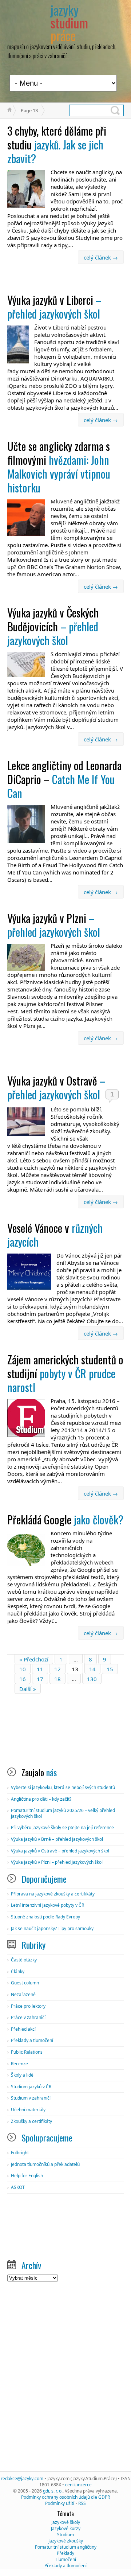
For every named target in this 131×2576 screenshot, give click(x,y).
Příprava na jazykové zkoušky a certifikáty (53, 1894)
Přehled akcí (23, 2029)
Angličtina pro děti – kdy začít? (41, 1799)
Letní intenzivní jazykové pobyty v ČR (47, 1905)
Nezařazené (23, 1994)
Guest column (25, 1983)
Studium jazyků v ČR (31, 2087)
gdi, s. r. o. (53, 2491)
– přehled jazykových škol (54, 307)
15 (110, 1669)
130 (92, 1679)
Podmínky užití (60, 2503)
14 (92, 1669)
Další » (28, 1689)
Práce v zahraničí (28, 2017)
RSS (82, 2503)
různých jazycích (55, 1235)
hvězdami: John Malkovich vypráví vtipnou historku (59, 467)
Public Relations (27, 2052)
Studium (65, 2535)
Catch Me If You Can (64, 779)
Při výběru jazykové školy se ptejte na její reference (62, 1827)
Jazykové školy (66, 2522)
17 (40, 1679)
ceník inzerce (78, 2485)
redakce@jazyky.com (22, 2478)
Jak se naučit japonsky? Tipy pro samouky (52, 1928)
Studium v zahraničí (31, 2098)
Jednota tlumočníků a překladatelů (45, 2164)
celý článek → (101, 257)
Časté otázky (24, 1960)
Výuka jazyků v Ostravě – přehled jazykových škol (60, 1851)
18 (57, 1679)
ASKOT (18, 2187)
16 (23, 1679)
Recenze (19, 2064)
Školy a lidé (22, 2075)
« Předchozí (34, 1659)
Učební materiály (28, 2110)
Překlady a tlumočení (32, 2040)
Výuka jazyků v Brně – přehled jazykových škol (57, 1839)
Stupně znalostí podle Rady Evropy (45, 1917)
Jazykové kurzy (66, 2528)
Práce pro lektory (28, 2006)
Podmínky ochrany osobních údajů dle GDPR (65, 2497)
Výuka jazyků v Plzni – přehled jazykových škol (57, 1862)
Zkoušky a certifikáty (31, 2121)
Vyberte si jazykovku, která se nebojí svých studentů (63, 1787)
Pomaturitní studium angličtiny (66, 2547)
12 (57, 1669)
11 (40, 1669)
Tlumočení (65, 2559)
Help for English (27, 2176)
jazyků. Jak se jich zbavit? (57, 145)
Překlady (65, 2553)
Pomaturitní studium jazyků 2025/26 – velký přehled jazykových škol (63, 1813)
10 (23, 1669)
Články (18, 1971)
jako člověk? (65, 1519)
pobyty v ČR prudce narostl (65, 1373)
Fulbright (20, 2153)
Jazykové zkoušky (66, 2541)
